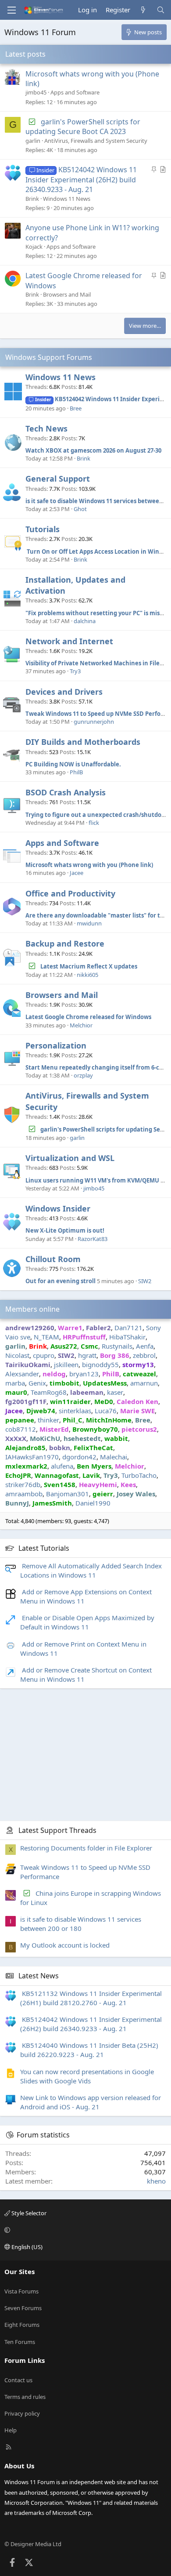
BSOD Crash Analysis (66, 792)
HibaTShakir (127, 1337)
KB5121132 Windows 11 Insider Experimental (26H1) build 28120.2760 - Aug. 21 (91, 1998)
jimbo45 (36, 92)
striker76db (23, 1484)
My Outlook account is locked (65, 1945)
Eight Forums (22, 2325)
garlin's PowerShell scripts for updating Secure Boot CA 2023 (83, 127)
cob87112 (21, 1429)
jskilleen (66, 1364)
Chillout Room (53, 1259)
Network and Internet (69, 641)
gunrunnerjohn (94, 722)
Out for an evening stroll (61, 1281)
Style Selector (28, 2213)
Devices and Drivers (64, 692)
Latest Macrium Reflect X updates (89, 966)
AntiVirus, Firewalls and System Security (96, 141)
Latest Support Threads (57, 1830)
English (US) (26, 2247)
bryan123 (84, 1374)
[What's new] (143, 10)
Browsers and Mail (67, 294)
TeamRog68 (49, 1392)
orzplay (83, 1075)
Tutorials (43, 529)
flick (94, 823)
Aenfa (145, 1346)
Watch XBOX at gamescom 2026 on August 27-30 (93, 450)
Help (11, 2430)
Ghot (80, 509)
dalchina (85, 621)
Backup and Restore (65, 943)
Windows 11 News (67, 199)
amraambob (24, 1494)
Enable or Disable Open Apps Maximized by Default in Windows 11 (87, 1622)
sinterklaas (75, 1411)
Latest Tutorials (44, 1548)
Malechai (114, 1457)
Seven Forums (23, 2308)
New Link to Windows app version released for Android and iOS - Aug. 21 (91, 2102)
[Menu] (11, 10)
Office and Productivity (70, 893)
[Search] (161, 10)
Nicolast (17, 1355)
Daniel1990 (93, 1503)
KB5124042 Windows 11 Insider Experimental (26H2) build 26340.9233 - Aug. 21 (81, 180)
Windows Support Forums (49, 357)
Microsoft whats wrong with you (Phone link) (89, 865)
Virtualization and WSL (70, 1158)
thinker (48, 1420)
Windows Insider (58, 1208)
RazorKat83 (93, 1239)
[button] (84, 2230)
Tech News (46, 428)
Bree (76, 408)
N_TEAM (46, 1337)
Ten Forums (20, 2342)
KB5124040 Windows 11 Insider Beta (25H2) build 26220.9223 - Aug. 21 (89, 2050)
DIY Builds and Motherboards (83, 742)
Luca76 (106, 1411)
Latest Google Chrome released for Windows (88, 1017)
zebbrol (144, 1355)
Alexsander (22, 1374)
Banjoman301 (68, 1494)
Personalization (56, 1045)
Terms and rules (25, 2397)
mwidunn (89, 923)
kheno (156, 2181)
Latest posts (25, 54)
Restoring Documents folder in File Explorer (86, 1848)
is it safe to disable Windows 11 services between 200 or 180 (81, 1924)
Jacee (77, 873)
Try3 (75, 671)
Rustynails (117, 1346)
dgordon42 (79, 1457)
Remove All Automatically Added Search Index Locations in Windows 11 (91, 1570)
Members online (32, 1309)
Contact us (18, 2380)
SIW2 (145, 1281)
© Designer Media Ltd (33, 2544)
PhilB (76, 772)
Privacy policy (22, 2413)
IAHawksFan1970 (32, 1457)
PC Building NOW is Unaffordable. (73, 764)
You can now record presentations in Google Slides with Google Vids (87, 2076)
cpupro (44, 1355)
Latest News (39, 1976)
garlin (33, 141)
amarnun (144, 1383)
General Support (58, 479)
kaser (115, 1392)
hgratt (87, 1355)
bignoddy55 (100, 1364)
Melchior (81, 1025)
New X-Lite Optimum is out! (65, 1230)
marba (15, 1383)
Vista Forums (21, 2291)
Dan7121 (128, 1328)
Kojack (34, 247)
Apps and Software (75, 92)
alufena (62, 1466)
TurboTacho (139, 1475)
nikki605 (87, 975)
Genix (37, 1383)
